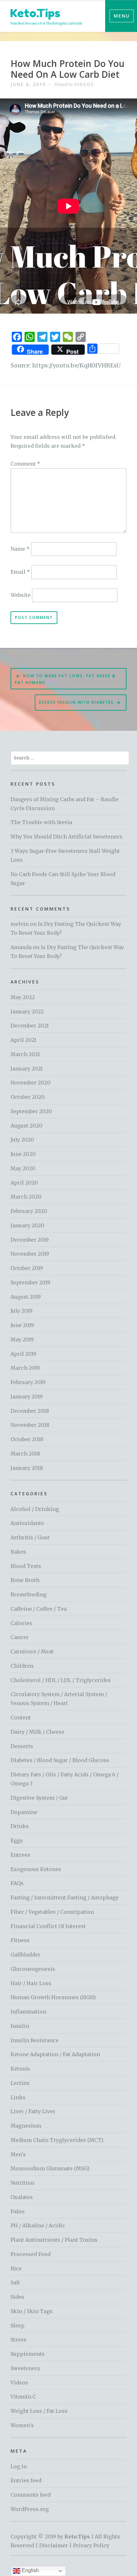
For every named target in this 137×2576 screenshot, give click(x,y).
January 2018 (27, 1468)
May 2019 (22, 1339)
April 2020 (24, 1183)
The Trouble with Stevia (41, 822)
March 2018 (25, 1454)
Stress (18, 2340)
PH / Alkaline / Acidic (38, 2225)
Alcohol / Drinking (35, 1509)
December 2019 (30, 1240)
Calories (21, 1623)
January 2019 (27, 1397)
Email (20, 572)
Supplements (28, 2354)
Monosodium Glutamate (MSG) (50, 2168)
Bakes (18, 1552)
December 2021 (30, 1026)
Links (18, 2097)
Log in (19, 2466)
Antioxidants (27, 1523)
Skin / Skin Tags (32, 2311)
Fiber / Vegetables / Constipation (52, 1912)
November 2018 (30, 1425)
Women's (22, 2425)
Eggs (17, 1840)
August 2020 (26, 1126)
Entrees (20, 1855)
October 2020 (28, 1097)
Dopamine (24, 1812)
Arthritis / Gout (30, 1537)
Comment (25, 464)
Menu (122, 16)
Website (21, 595)
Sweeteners (25, 2368)
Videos (84, 84)
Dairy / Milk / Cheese (37, 1732)
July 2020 (22, 1140)
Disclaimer (54, 2545)
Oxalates (22, 2197)
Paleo (18, 2211)
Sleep (18, 2326)
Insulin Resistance (35, 2040)
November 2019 (30, 1254)
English (30, 2570)
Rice (16, 2268)
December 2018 (30, 1411)
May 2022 (23, 997)
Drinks (20, 1826)
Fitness (20, 1940)
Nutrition (22, 2183)
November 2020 (31, 1083)
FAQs (17, 1883)
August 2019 (26, 1297)
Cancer (20, 1637)
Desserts (22, 1746)
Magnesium (26, 2126)
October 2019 (27, 1268)
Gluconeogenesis (33, 1969)
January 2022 (27, 1012)
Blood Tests (26, 1566)
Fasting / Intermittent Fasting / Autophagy (65, 1898)
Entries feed (26, 2480)
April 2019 (23, 1354)
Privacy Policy (91, 2545)
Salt (15, 2282)
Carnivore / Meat (32, 1651)
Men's (18, 2154)
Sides (17, 2297)
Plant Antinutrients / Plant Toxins (54, 2240)
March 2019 (25, 1368)
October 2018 (27, 1439)
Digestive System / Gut (39, 1798)
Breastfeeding (29, 1594)
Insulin (20, 2026)
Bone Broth (25, 1580)
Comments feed (31, 2495)
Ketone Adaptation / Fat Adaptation (55, 2054)
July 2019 (22, 1311)
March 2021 (25, 1054)
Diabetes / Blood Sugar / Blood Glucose (60, 1760)
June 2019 (22, 1325)
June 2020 (23, 1154)
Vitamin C (23, 2397)
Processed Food (31, 2254)
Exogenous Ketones (36, 1869)
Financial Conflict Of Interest (48, 1926)
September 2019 (30, 1282)
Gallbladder (25, 1955)
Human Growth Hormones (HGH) (53, 1997)
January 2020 (27, 1225)
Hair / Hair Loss (31, 1983)
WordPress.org (30, 2509)
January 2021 (27, 1069)
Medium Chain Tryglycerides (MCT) (57, 2140)
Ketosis (20, 2069)
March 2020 (26, 1197)
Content (21, 1717)
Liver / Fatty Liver (33, 2111)
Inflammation (28, 2012)
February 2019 (28, 1382)
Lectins (20, 2083)
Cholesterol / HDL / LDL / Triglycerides (61, 1680)
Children (22, 1666)
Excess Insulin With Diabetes (76, 702)
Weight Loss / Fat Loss (39, 2411)
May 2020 (23, 1168)
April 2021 (23, 1040)
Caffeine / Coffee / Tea (39, 1609)
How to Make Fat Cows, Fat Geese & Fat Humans (65, 679)
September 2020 (31, 1111)
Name (20, 549)
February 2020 (29, 1211)
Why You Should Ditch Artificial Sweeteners (66, 837)
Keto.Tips (35, 13)
